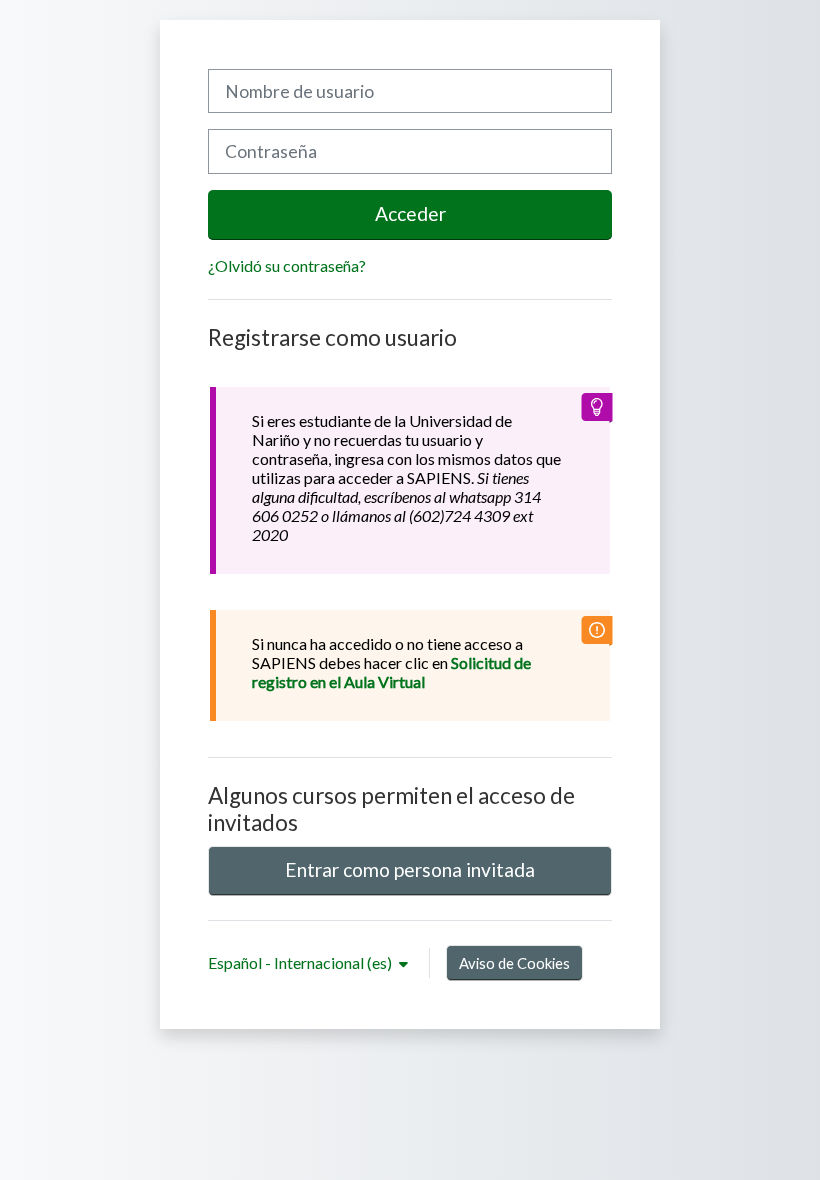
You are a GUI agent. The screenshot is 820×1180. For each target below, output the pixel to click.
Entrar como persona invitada (410, 869)
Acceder (410, 213)
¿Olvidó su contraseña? (287, 265)
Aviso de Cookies (514, 963)
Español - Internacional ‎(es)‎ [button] (301, 962)
